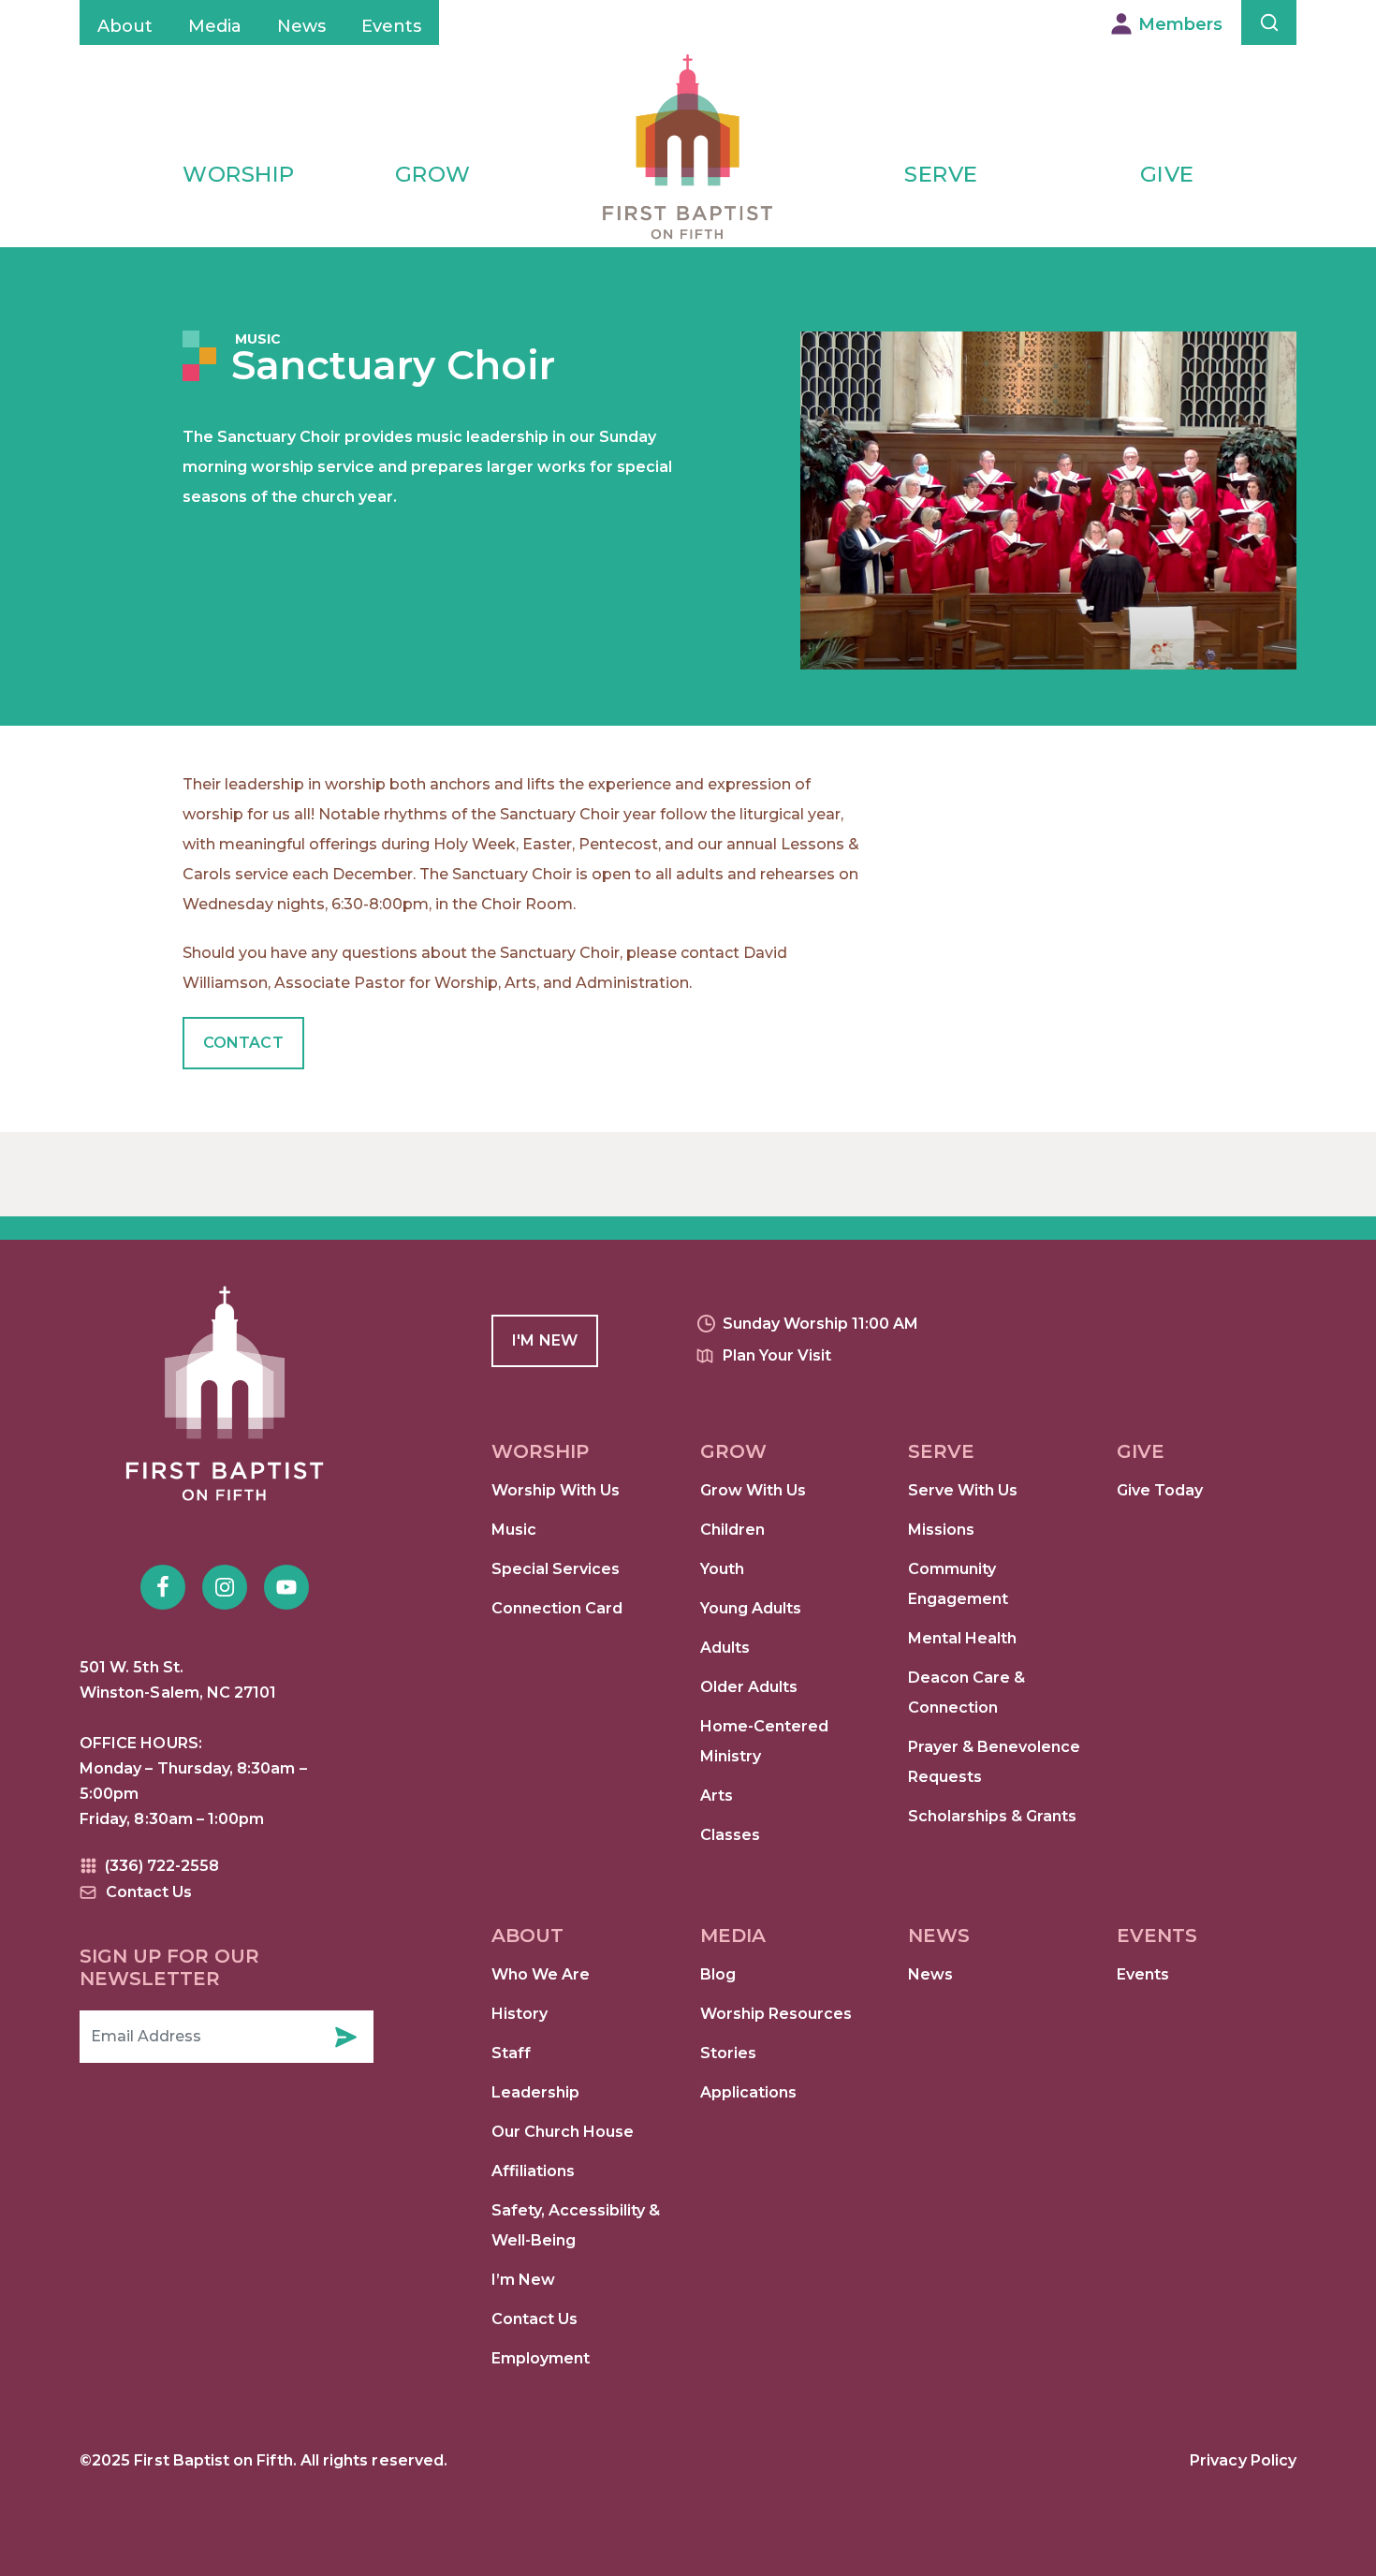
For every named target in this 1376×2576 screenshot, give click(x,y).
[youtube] (286, 1587)
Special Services (556, 1569)
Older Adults (749, 1687)
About (125, 26)
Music (258, 339)
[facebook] (163, 1587)
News (301, 26)
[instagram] (225, 1587)
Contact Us (534, 2319)
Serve (941, 174)
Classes (730, 1835)
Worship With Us (556, 1490)
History (520, 2014)
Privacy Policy (1243, 2460)
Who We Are (541, 1974)
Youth (722, 1569)
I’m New (523, 2280)
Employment (541, 2358)
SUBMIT (345, 2037)
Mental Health (962, 1638)
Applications (748, 2092)
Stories (728, 2053)
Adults (725, 1648)
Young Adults (751, 1608)
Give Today (1160, 1490)
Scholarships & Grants (992, 1816)
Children (732, 1530)
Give (1167, 174)
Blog (718, 1974)
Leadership (535, 2092)
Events (391, 26)
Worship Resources (776, 2014)
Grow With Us (753, 1490)
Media (215, 26)
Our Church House (563, 2132)
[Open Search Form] (1269, 22)
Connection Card (557, 1608)
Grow (433, 174)
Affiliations (533, 2171)
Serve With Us (963, 1490)
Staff (511, 2053)
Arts (717, 1796)
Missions (941, 1530)
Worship (239, 174)
